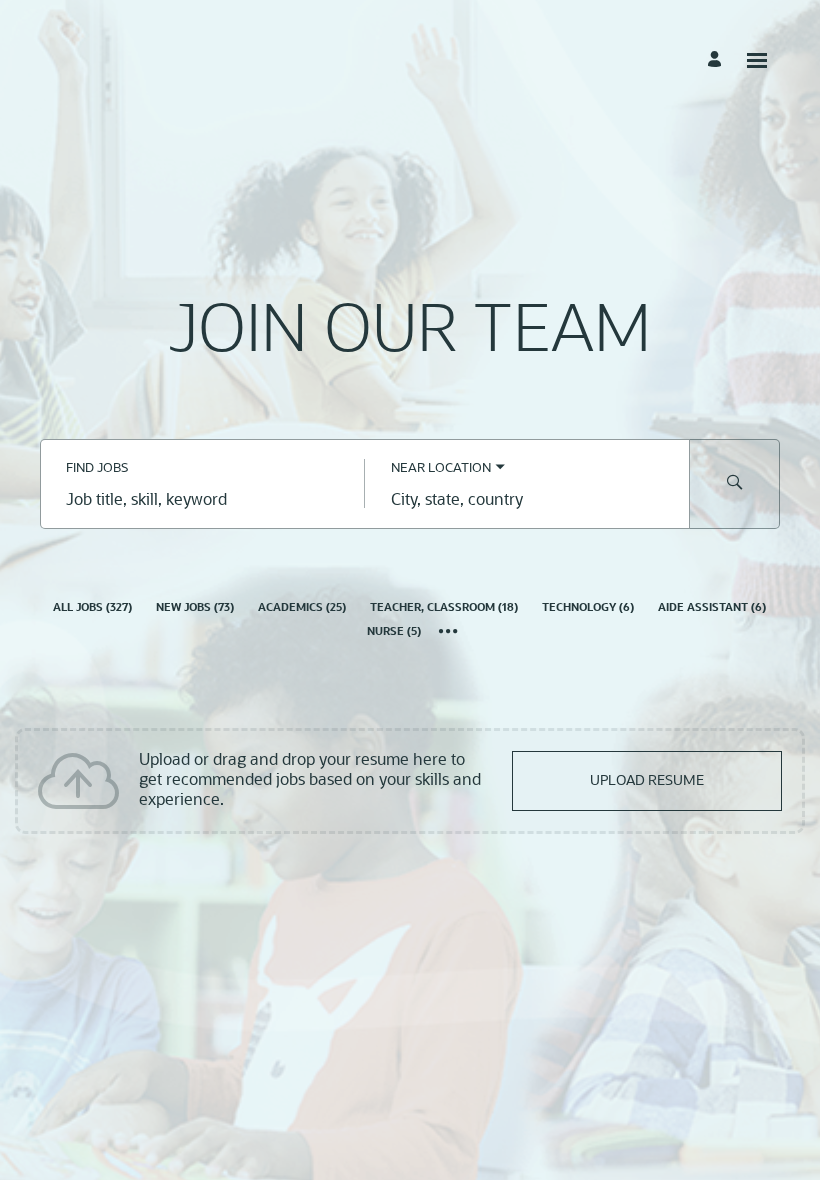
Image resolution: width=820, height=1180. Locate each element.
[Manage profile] (717, 60)
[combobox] (202, 502)
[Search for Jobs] (735, 484)
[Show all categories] (448, 633)
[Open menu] (757, 60)
